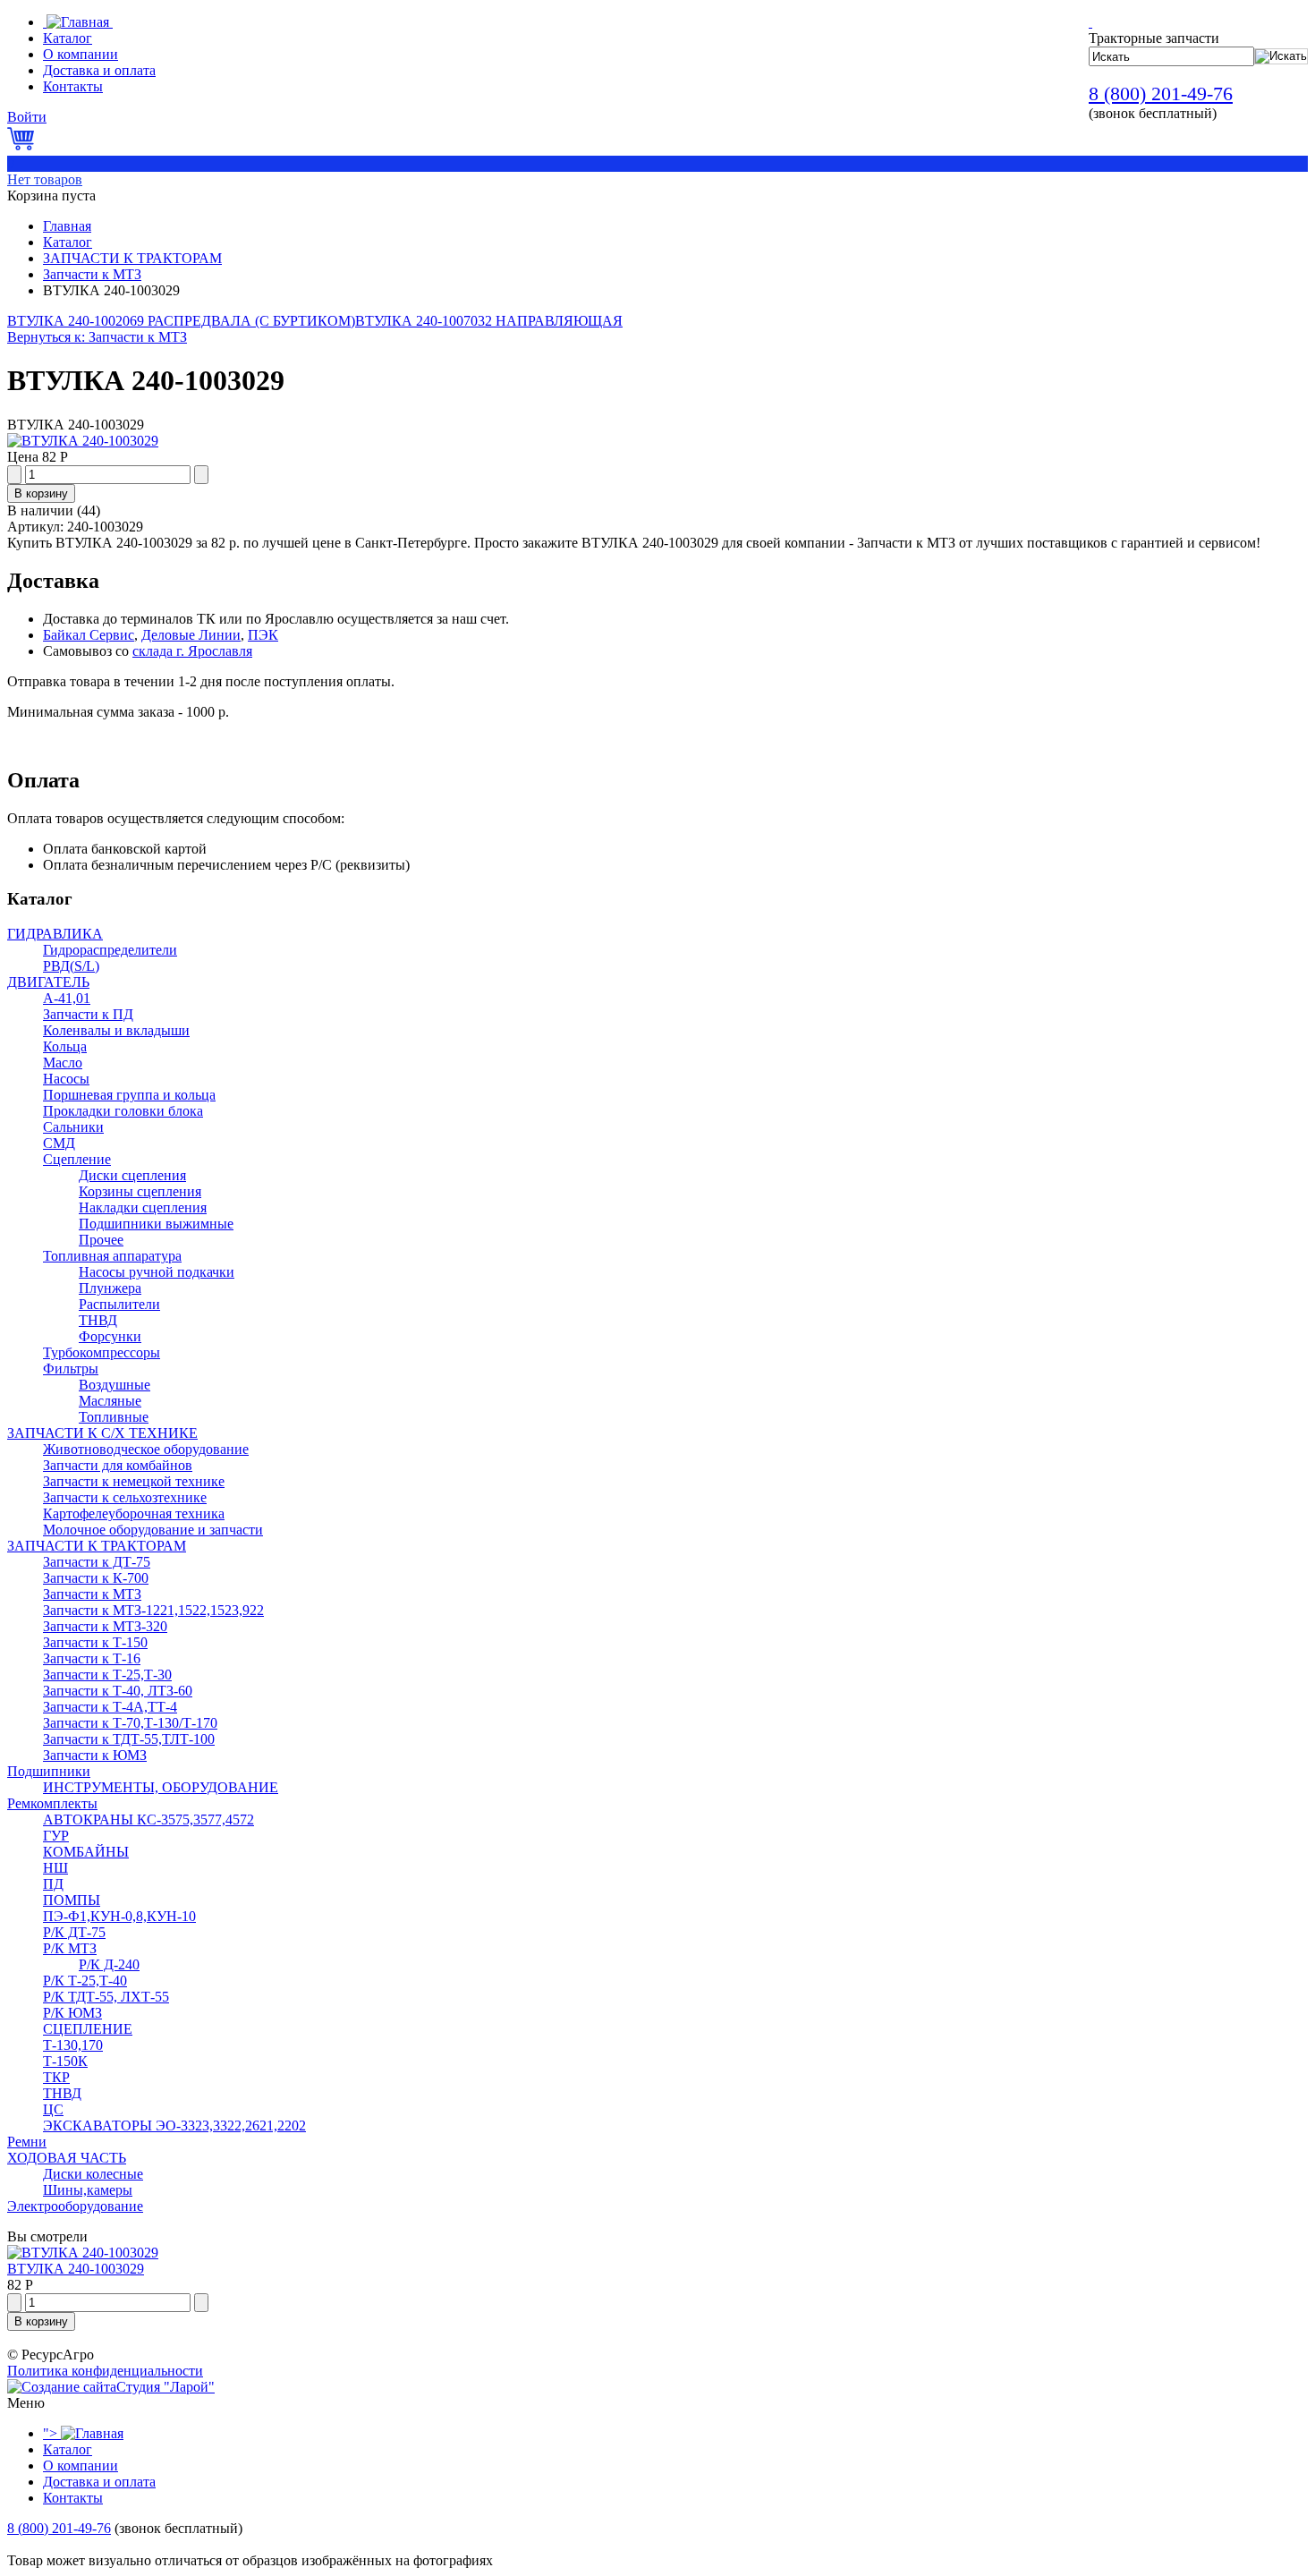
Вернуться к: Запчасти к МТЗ (97, 337)
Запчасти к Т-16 (92, 1658)
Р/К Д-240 (109, 1964)
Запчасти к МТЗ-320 (105, 1626)
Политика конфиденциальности (105, 2371)
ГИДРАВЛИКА (55, 934)
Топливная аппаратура (112, 1256)
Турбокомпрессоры (102, 1352)
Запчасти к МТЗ (92, 274)
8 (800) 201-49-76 (1161, 94)
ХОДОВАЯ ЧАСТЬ (67, 2158)
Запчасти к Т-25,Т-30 (107, 1675)
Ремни (27, 2142)
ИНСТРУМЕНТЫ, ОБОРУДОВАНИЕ (161, 1787)
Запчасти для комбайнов (118, 1465)
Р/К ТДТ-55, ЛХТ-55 (106, 1997)
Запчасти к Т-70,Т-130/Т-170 (130, 1723)
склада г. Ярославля (192, 651)
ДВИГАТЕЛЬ (48, 982)
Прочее (101, 1240)
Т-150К (65, 2061)
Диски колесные (93, 2174)
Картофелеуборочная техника (134, 1513)
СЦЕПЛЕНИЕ (88, 2029)
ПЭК (263, 635)
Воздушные (115, 1385)
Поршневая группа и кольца (129, 1095)
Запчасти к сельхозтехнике (125, 1497)
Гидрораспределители (110, 950)
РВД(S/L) (71, 966)
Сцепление (77, 1159)
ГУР (56, 1836)
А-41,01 (67, 998)
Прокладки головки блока (123, 1111)
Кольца (65, 1046)
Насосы (66, 1079)
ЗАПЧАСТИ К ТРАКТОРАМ (132, 258)
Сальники (73, 1127)
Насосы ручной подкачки (157, 1272)
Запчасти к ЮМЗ (95, 1755)
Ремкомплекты (52, 1803)
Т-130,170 (73, 2045)
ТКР (56, 2077)
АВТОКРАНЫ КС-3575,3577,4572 (148, 1819)
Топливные (114, 1417)
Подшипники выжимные (156, 1224)
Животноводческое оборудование (146, 1449)
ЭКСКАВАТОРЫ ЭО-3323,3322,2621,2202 (174, 2125)
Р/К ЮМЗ (72, 2013)
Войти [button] (27, 117)
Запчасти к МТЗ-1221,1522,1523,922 (153, 1610)
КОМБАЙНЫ (86, 1852)
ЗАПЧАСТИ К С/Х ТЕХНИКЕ (102, 1433)
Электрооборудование (75, 2206)
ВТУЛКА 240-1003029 (76, 2269)
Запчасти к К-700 (96, 1578)
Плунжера (110, 1288)
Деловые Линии (191, 635)
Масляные (110, 1401)
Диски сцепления (132, 1175)
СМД (59, 1143)
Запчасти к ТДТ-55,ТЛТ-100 (129, 1739)
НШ (55, 1868)
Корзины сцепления (140, 1191)
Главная (67, 226)
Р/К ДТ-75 (74, 1932)
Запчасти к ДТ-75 (97, 1562)
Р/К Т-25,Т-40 (85, 1981)
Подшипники (49, 1771)
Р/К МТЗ (70, 1948)
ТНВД (98, 1320)
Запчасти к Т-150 (95, 1642)
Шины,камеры (88, 2190)
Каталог (68, 242)
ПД (53, 1884)
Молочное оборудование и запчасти (153, 1530)
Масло (63, 1063)
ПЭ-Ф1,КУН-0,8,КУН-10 (119, 1916)
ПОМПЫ (72, 1900)
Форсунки (110, 1336)
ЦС (53, 2109)
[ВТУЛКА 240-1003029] (83, 441)
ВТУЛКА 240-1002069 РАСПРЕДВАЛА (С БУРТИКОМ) (181, 321)
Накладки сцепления (143, 1207)
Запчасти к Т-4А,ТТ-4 (110, 1707)
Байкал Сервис (89, 635)
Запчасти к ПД (88, 1014)
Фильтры (71, 1369)
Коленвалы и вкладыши (116, 1030)
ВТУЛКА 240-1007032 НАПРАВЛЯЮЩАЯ (489, 321)
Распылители (119, 1304)
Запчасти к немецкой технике (134, 1481)
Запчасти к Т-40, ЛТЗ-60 (118, 1691)
